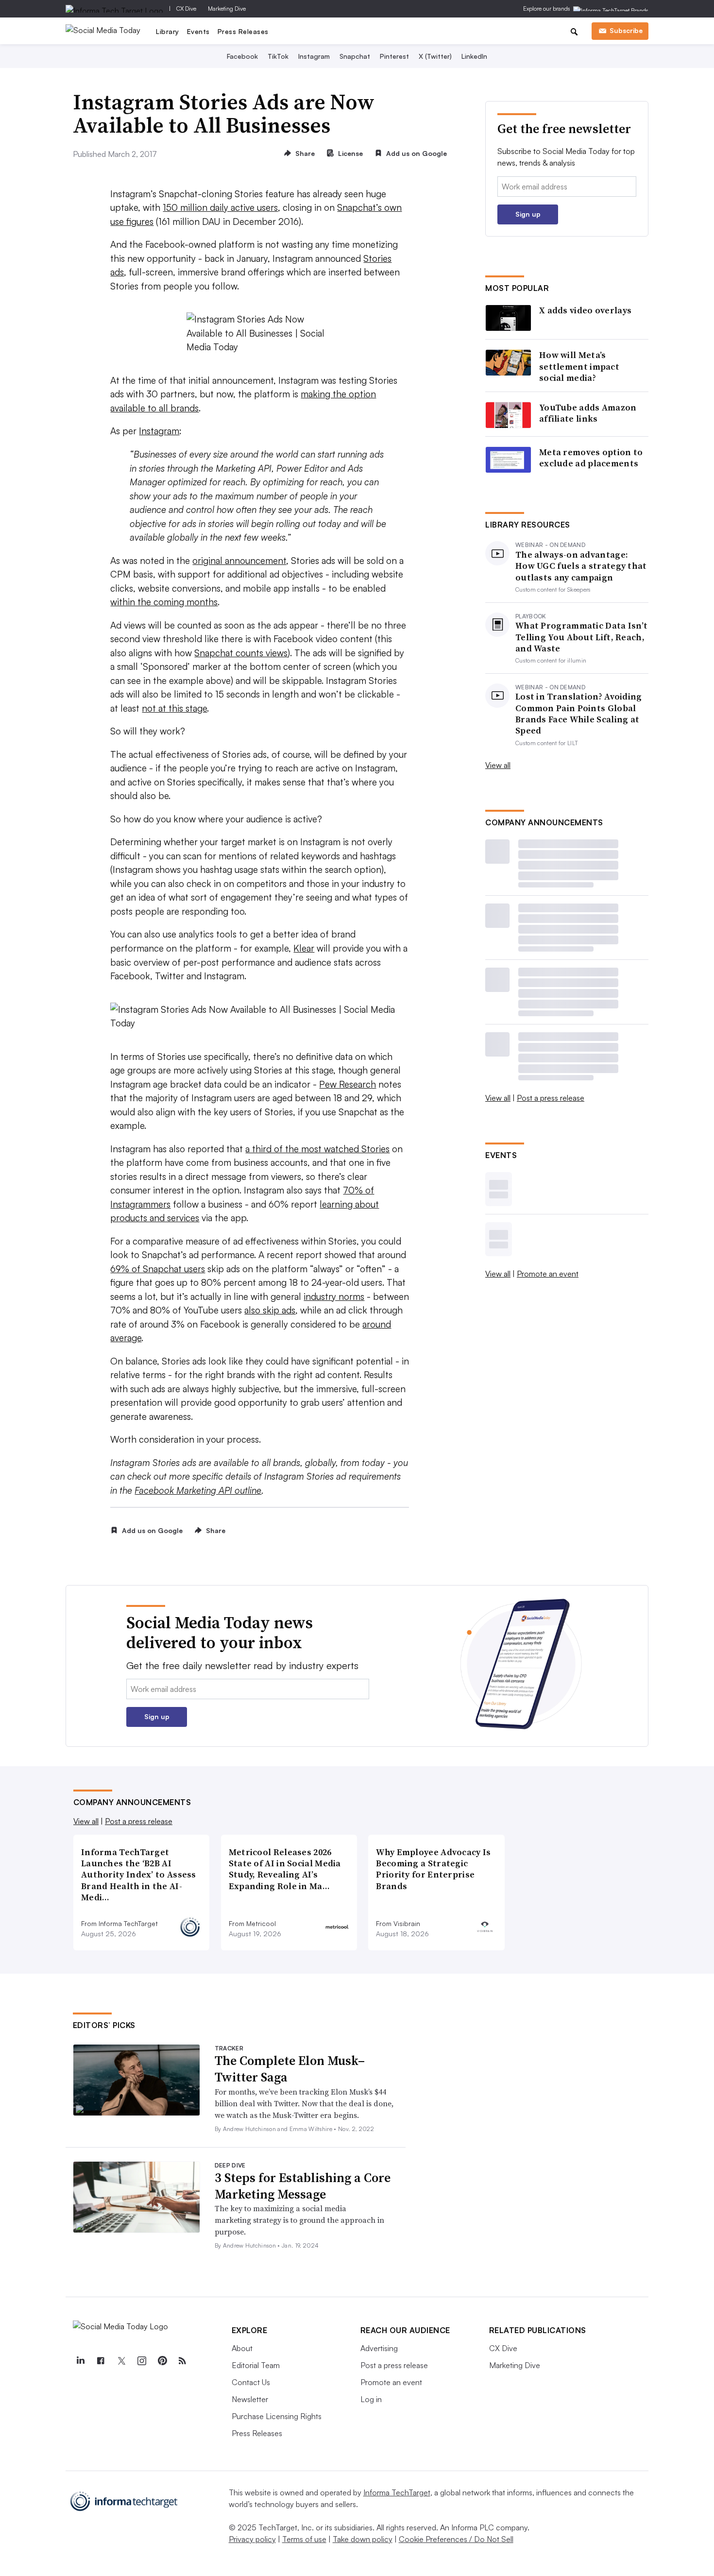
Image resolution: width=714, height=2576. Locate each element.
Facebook (242, 56)
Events (198, 31)
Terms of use (304, 2539)
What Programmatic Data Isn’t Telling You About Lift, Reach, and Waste (581, 637)
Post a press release (551, 1098)
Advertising (379, 2348)
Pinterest (394, 56)
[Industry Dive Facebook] (101, 2361)
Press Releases (243, 31)
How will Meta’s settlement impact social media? (579, 366)
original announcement (239, 561)
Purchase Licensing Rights (277, 2416)
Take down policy (363, 2539)
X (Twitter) (435, 56)
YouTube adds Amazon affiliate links (588, 413)
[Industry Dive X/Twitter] (121, 2361)
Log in (371, 2399)
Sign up (528, 214)
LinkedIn (474, 56)
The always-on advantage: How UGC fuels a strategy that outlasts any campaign (581, 566)
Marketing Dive (227, 9)
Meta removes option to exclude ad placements (591, 458)
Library (168, 31)
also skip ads (270, 1310)
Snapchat (355, 56)
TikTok (278, 56)
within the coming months (164, 602)
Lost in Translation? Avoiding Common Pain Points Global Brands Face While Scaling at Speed (579, 714)
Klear (304, 948)
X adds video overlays (585, 310)
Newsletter (250, 2399)
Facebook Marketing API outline (198, 1490)
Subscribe (626, 30)
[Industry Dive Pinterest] (162, 2361)
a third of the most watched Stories (317, 1149)
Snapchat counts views (241, 653)
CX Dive (186, 9)
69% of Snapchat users (158, 1269)
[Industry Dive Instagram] (142, 2361)
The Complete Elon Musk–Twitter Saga (290, 2069)
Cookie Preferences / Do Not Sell (456, 2539)
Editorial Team (256, 2365)
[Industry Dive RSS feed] (183, 2361)
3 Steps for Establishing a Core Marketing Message (303, 2186)
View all (498, 765)
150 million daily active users (220, 207)
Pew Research (348, 1084)
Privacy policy (252, 2539)
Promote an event (548, 1274)
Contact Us (251, 2382)
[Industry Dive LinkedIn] (81, 2361)
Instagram (314, 56)
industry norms (334, 1297)
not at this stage (174, 708)
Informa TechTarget (397, 2492)
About (242, 2348)
